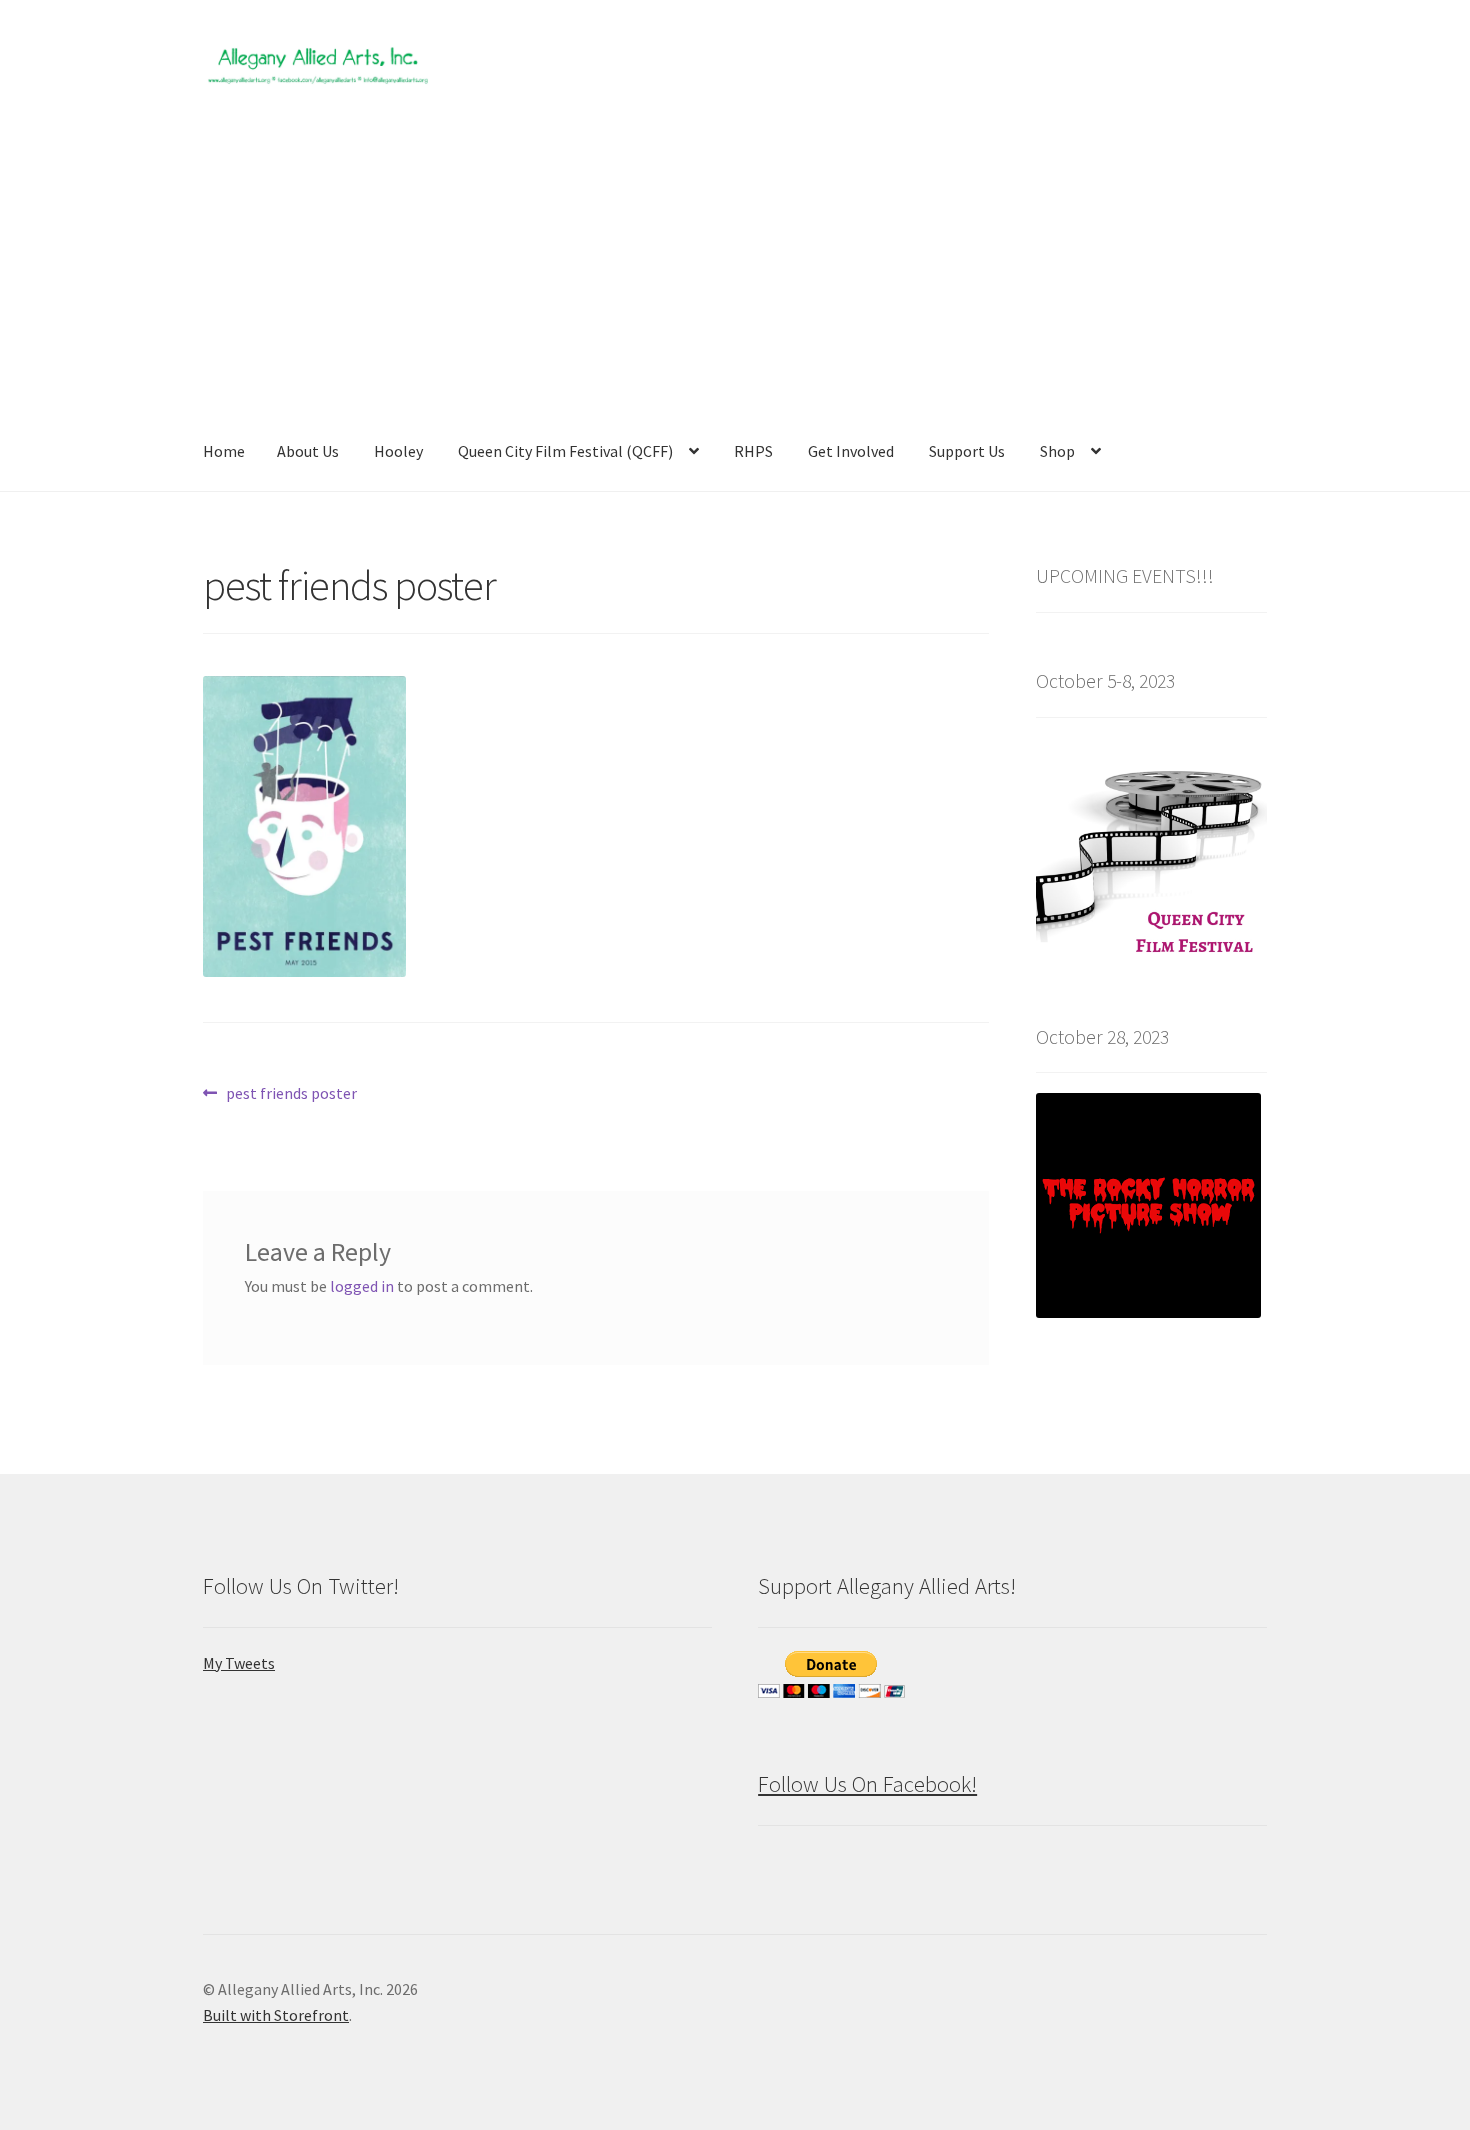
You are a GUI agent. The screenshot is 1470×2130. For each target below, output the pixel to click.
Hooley (398, 451)
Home (224, 451)
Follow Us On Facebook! (867, 1784)
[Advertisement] (735, 263)
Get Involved (851, 451)
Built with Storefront (276, 2015)
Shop (1057, 451)
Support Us (967, 451)
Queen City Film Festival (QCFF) (565, 451)
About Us (308, 451)
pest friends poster (291, 1094)
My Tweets (239, 1663)
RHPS (753, 451)
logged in (362, 1286)
